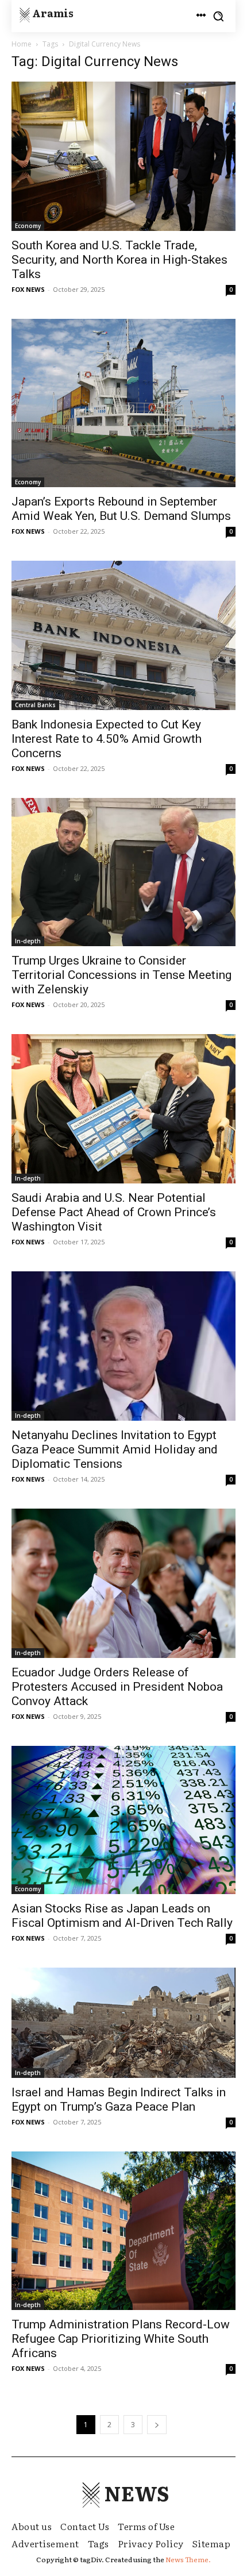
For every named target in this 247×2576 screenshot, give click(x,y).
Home (22, 44)
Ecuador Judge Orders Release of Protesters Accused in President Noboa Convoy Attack (117, 1687)
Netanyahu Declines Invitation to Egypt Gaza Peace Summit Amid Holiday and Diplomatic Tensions (115, 1449)
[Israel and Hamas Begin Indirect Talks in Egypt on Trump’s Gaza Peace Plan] (123, 2023)
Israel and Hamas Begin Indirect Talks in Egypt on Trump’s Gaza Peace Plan (119, 2099)
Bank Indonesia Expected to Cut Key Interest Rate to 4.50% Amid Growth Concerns (107, 739)
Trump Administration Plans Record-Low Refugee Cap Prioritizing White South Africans (121, 2339)
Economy (28, 226)
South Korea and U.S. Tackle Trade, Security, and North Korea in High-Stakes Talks (119, 260)
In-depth (28, 941)
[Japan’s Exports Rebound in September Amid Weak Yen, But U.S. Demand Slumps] (123, 403)
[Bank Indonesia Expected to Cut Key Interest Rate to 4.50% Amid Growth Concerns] (123, 635)
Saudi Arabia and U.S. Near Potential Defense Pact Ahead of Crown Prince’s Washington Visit (114, 1212)
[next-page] (157, 2425)
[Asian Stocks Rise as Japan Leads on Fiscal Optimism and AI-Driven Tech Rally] (123, 1820)
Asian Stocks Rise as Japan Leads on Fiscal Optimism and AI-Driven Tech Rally (122, 1916)
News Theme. (188, 2559)
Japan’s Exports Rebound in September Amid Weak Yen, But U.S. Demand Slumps (121, 509)
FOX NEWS (28, 289)
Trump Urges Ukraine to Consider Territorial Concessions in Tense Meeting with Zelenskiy (121, 975)
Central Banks (35, 705)
